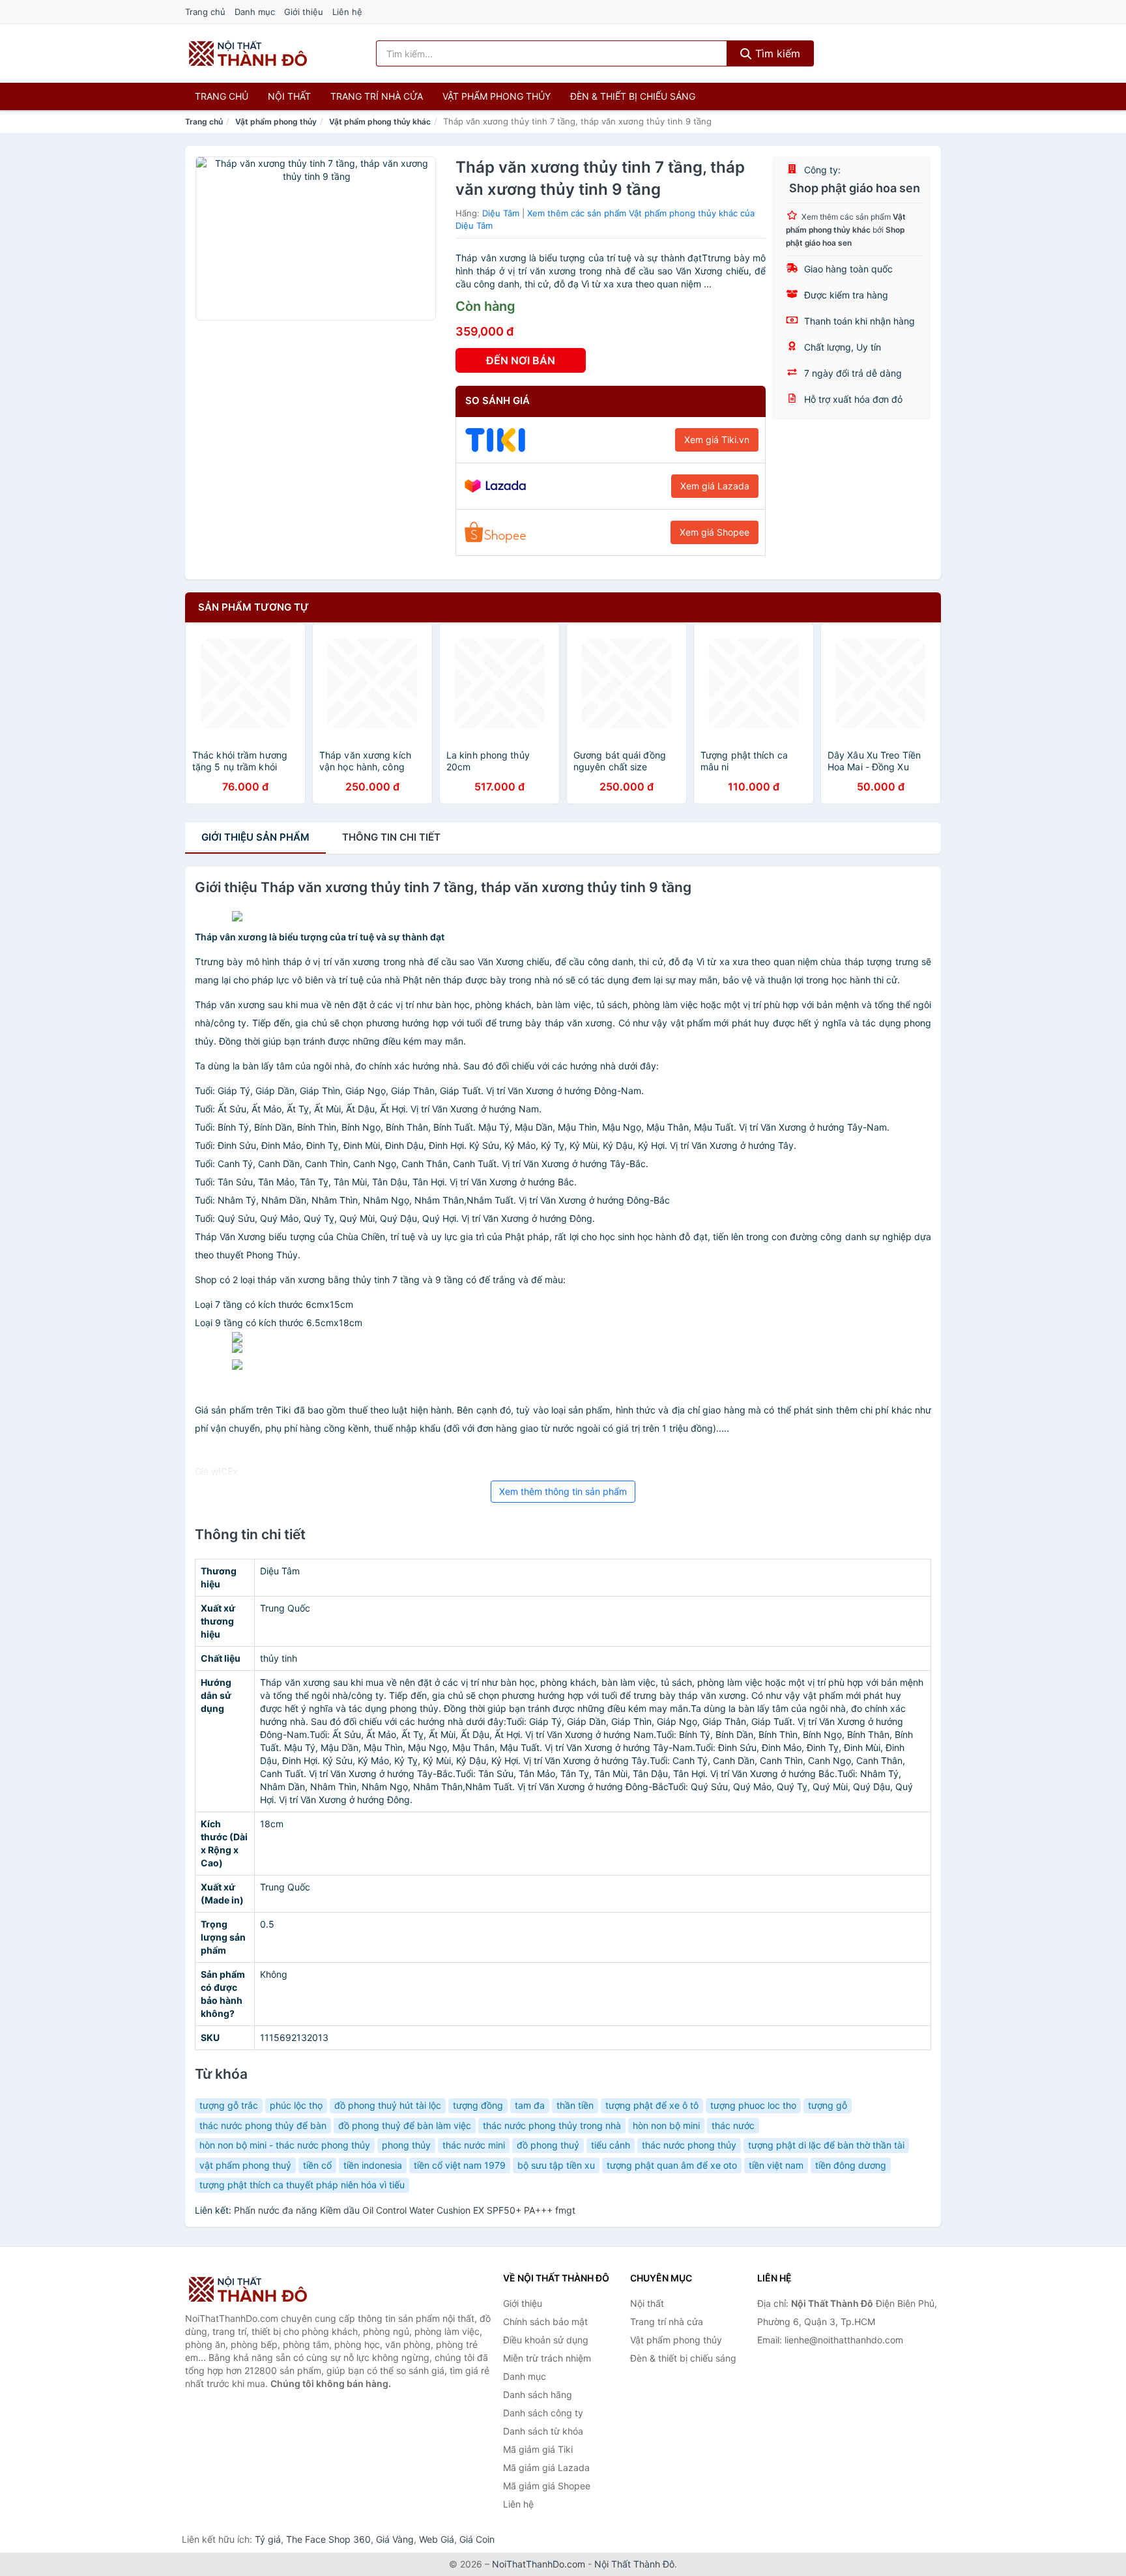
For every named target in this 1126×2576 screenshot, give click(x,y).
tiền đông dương (851, 2165)
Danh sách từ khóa (543, 2431)
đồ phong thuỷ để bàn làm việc (405, 2125)
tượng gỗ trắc (229, 2105)
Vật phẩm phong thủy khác (380, 122)
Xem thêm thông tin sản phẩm (563, 1491)
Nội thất (289, 96)
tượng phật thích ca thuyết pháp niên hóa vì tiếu (302, 2185)
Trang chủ (205, 12)
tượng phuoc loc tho (753, 2105)
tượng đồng (478, 2105)
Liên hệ (347, 12)
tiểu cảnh (611, 2145)
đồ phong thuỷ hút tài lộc (388, 2105)
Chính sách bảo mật (545, 2322)
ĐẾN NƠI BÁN (521, 360)
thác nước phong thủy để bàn (263, 2125)
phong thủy (406, 2145)
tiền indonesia (373, 2165)
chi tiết (391, 837)
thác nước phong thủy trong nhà (552, 2125)
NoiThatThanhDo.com (539, 2564)
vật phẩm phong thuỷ (245, 2165)
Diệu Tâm (501, 213)
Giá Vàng (395, 2539)
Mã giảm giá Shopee (547, 2486)
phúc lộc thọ (296, 2105)
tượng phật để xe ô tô (652, 2105)
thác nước (733, 2125)
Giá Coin (477, 2539)
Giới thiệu (304, 12)
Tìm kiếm (776, 53)
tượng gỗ (828, 2105)
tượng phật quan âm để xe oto (672, 2165)
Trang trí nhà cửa (377, 96)
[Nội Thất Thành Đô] (250, 2289)
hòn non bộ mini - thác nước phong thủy (285, 2145)
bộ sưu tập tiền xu (556, 2165)
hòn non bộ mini (666, 2125)
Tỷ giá (268, 2539)
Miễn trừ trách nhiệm (547, 2358)
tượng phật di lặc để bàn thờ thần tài (826, 2145)
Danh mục (255, 12)
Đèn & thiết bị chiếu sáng (633, 96)
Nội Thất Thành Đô (634, 2564)
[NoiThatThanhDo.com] (248, 53)
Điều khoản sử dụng (546, 2340)
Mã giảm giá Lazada (546, 2467)
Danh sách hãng (538, 2395)
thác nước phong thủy (689, 2145)
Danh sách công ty (543, 2413)
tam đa (530, 2105)
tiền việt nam (776, 2165)
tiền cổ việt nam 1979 (460, 2165)
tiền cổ (317, 2165)
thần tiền (575, 2105)
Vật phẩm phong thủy (497, 96)
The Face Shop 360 (328, 2539)
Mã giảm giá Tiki (538, 2449)
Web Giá (437, 2539)
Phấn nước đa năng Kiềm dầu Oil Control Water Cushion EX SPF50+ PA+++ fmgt (405, 2210)
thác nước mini (474, 2145)
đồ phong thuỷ (548, 2145)
